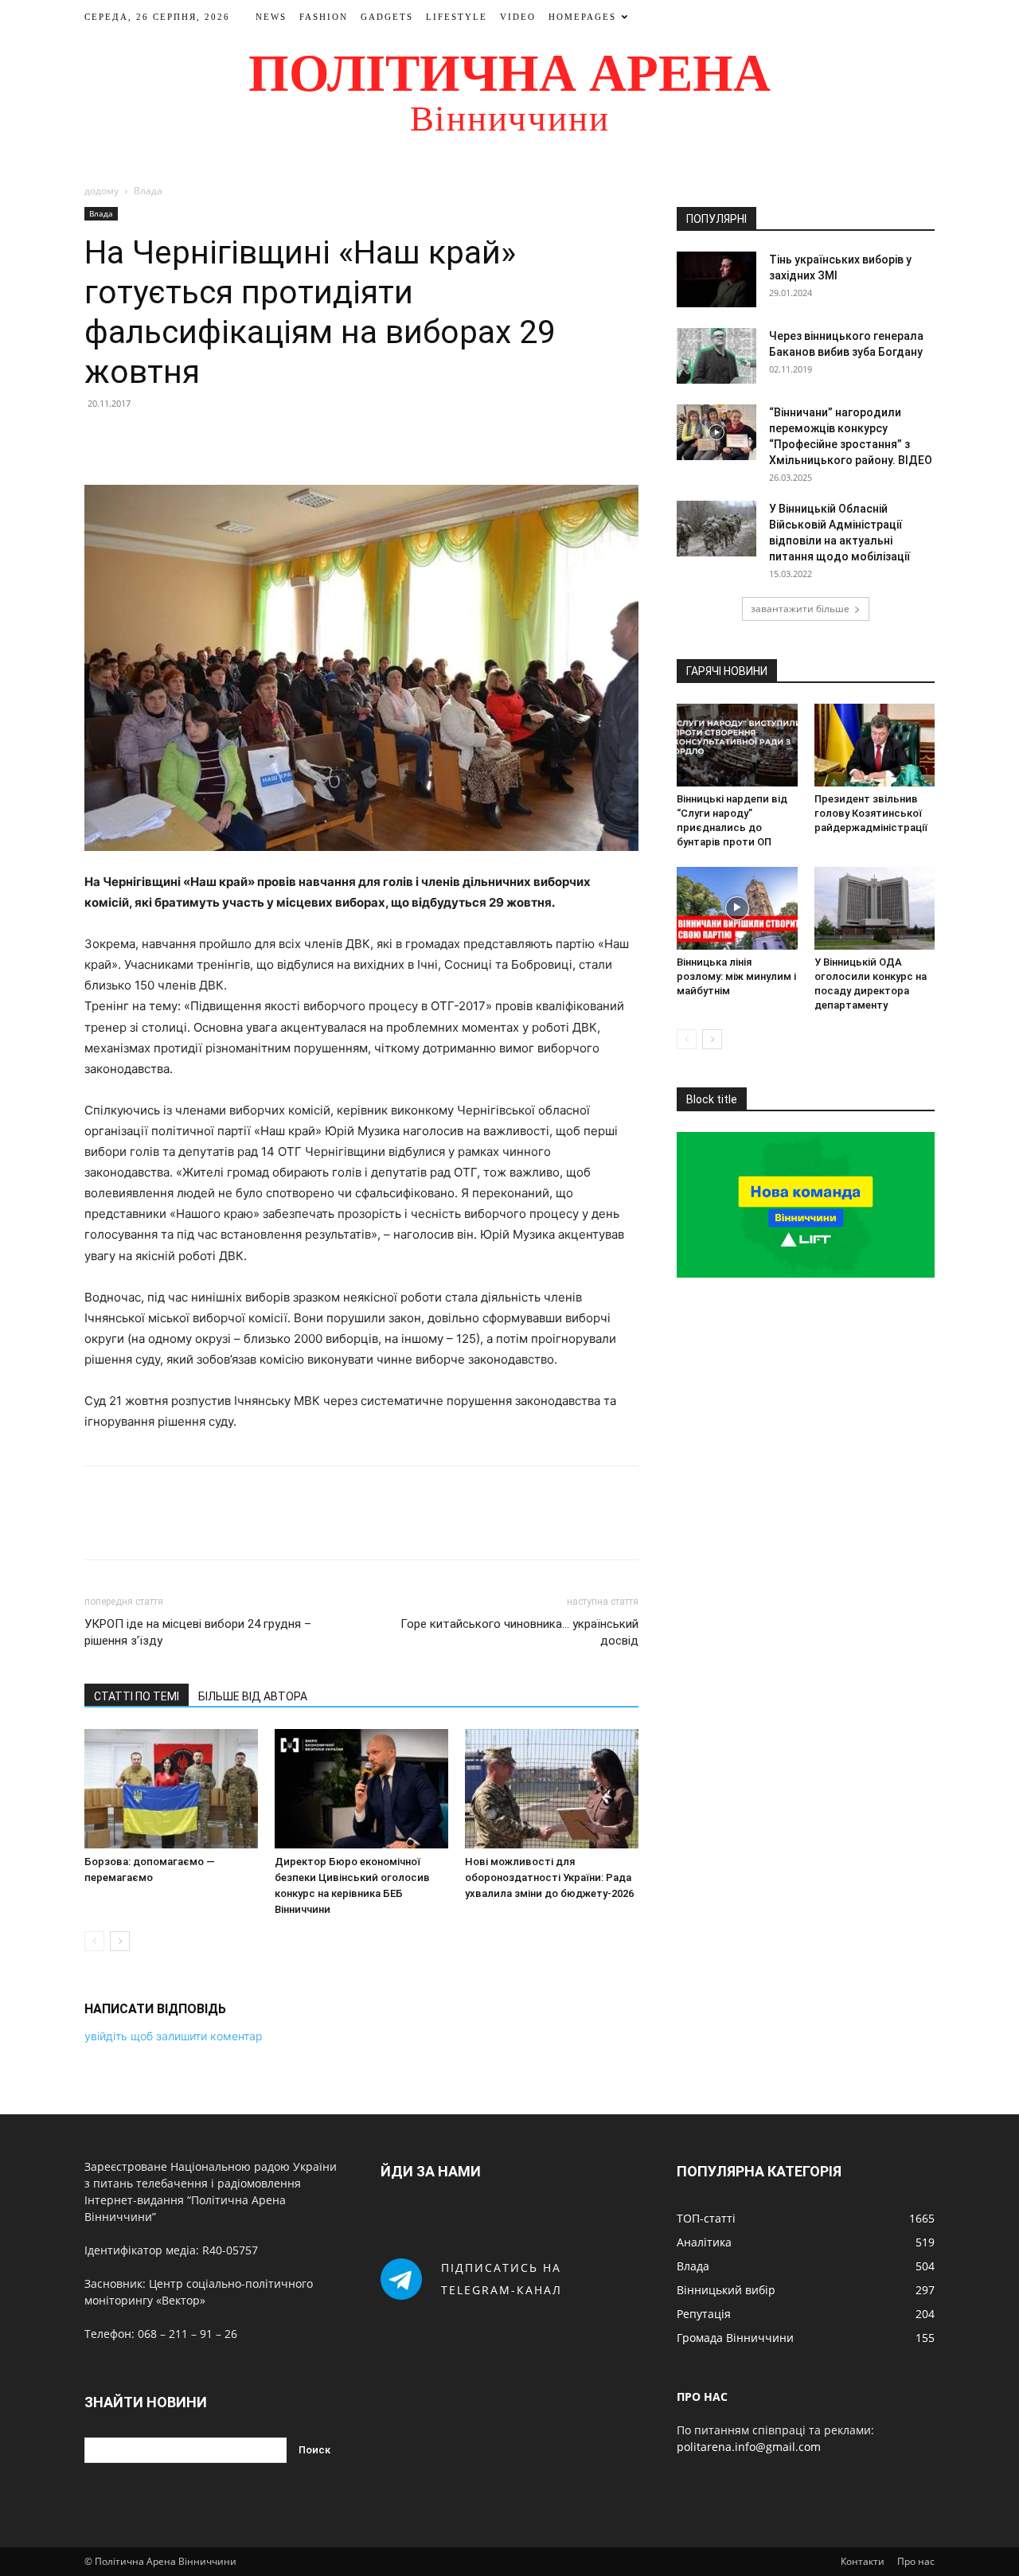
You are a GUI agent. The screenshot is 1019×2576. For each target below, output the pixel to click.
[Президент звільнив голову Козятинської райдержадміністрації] (875, 745)
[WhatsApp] (210, 439)
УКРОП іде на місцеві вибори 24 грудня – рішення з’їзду (198, 1632)
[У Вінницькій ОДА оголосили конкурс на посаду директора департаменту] (875, 908)
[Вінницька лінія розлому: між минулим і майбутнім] (737, 908)
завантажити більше (800, 609)
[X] (137, 439)
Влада (101, 213)
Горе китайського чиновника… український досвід (519, 1632)
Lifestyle (457, 17)
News (271, 17)
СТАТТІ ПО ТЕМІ (137, 1696)
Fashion (324, 17)
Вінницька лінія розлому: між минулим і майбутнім (736, 976)
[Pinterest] (174, 439)
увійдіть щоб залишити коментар (174, 2036)
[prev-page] (94, 1941)
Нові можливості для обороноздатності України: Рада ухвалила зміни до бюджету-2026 (549, 1877)
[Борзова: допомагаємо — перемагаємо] (171, 1789)
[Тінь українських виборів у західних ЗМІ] (716, 279)
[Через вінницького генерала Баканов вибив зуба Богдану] (716, 356)
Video (518, 17)
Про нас (916, 2561)
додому (102, 191)
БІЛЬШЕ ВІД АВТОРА (253, 1696)
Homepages (582, 17)
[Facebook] (100, 439)
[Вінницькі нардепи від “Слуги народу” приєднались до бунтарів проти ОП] (737, 745)
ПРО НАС (702, 2396)
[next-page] (120, 1941)
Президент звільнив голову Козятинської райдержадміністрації (871, 813)
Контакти (863, 2561)
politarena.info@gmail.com (749, 2447)
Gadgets (387, 17)
